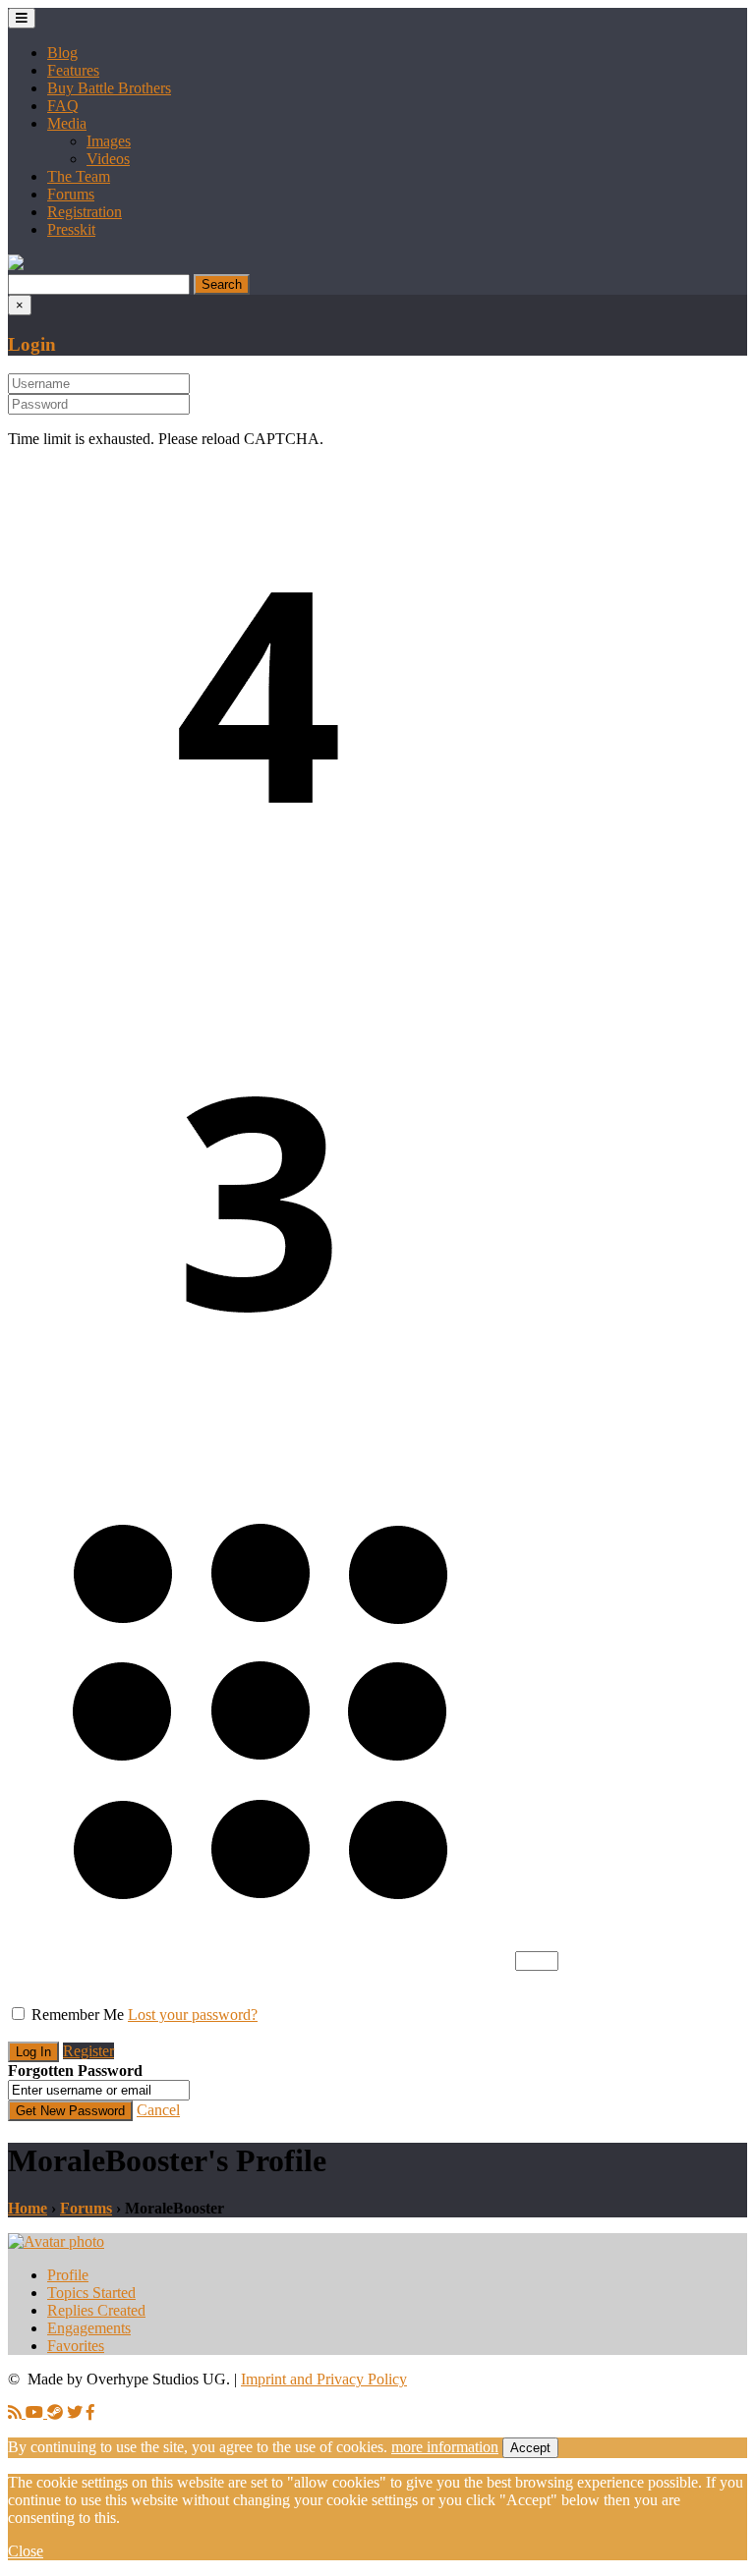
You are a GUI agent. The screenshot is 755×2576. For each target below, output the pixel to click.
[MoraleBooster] (56, 2241)
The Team (79, 176)
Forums (71, 194)
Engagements (89, 2328)
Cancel (158, 2110)
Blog (62, 53)
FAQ (63, 106)
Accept (530, 2448)
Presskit (71, 229)
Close (26, 2551)
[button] (16, 265)
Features (73, 70)
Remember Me (78, 2015)
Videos (108, 159)
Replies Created (96, 2310)
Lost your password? (193, 2015)
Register (88, 2051)
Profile (68, 2275)
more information (445, 2447)
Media (67, 123)
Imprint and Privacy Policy (324, 2379)
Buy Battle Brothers (109, 88)
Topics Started (91, 2293)
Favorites (76, 2346)
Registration (85, 212)
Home (28, 2208)
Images (109, 141)
